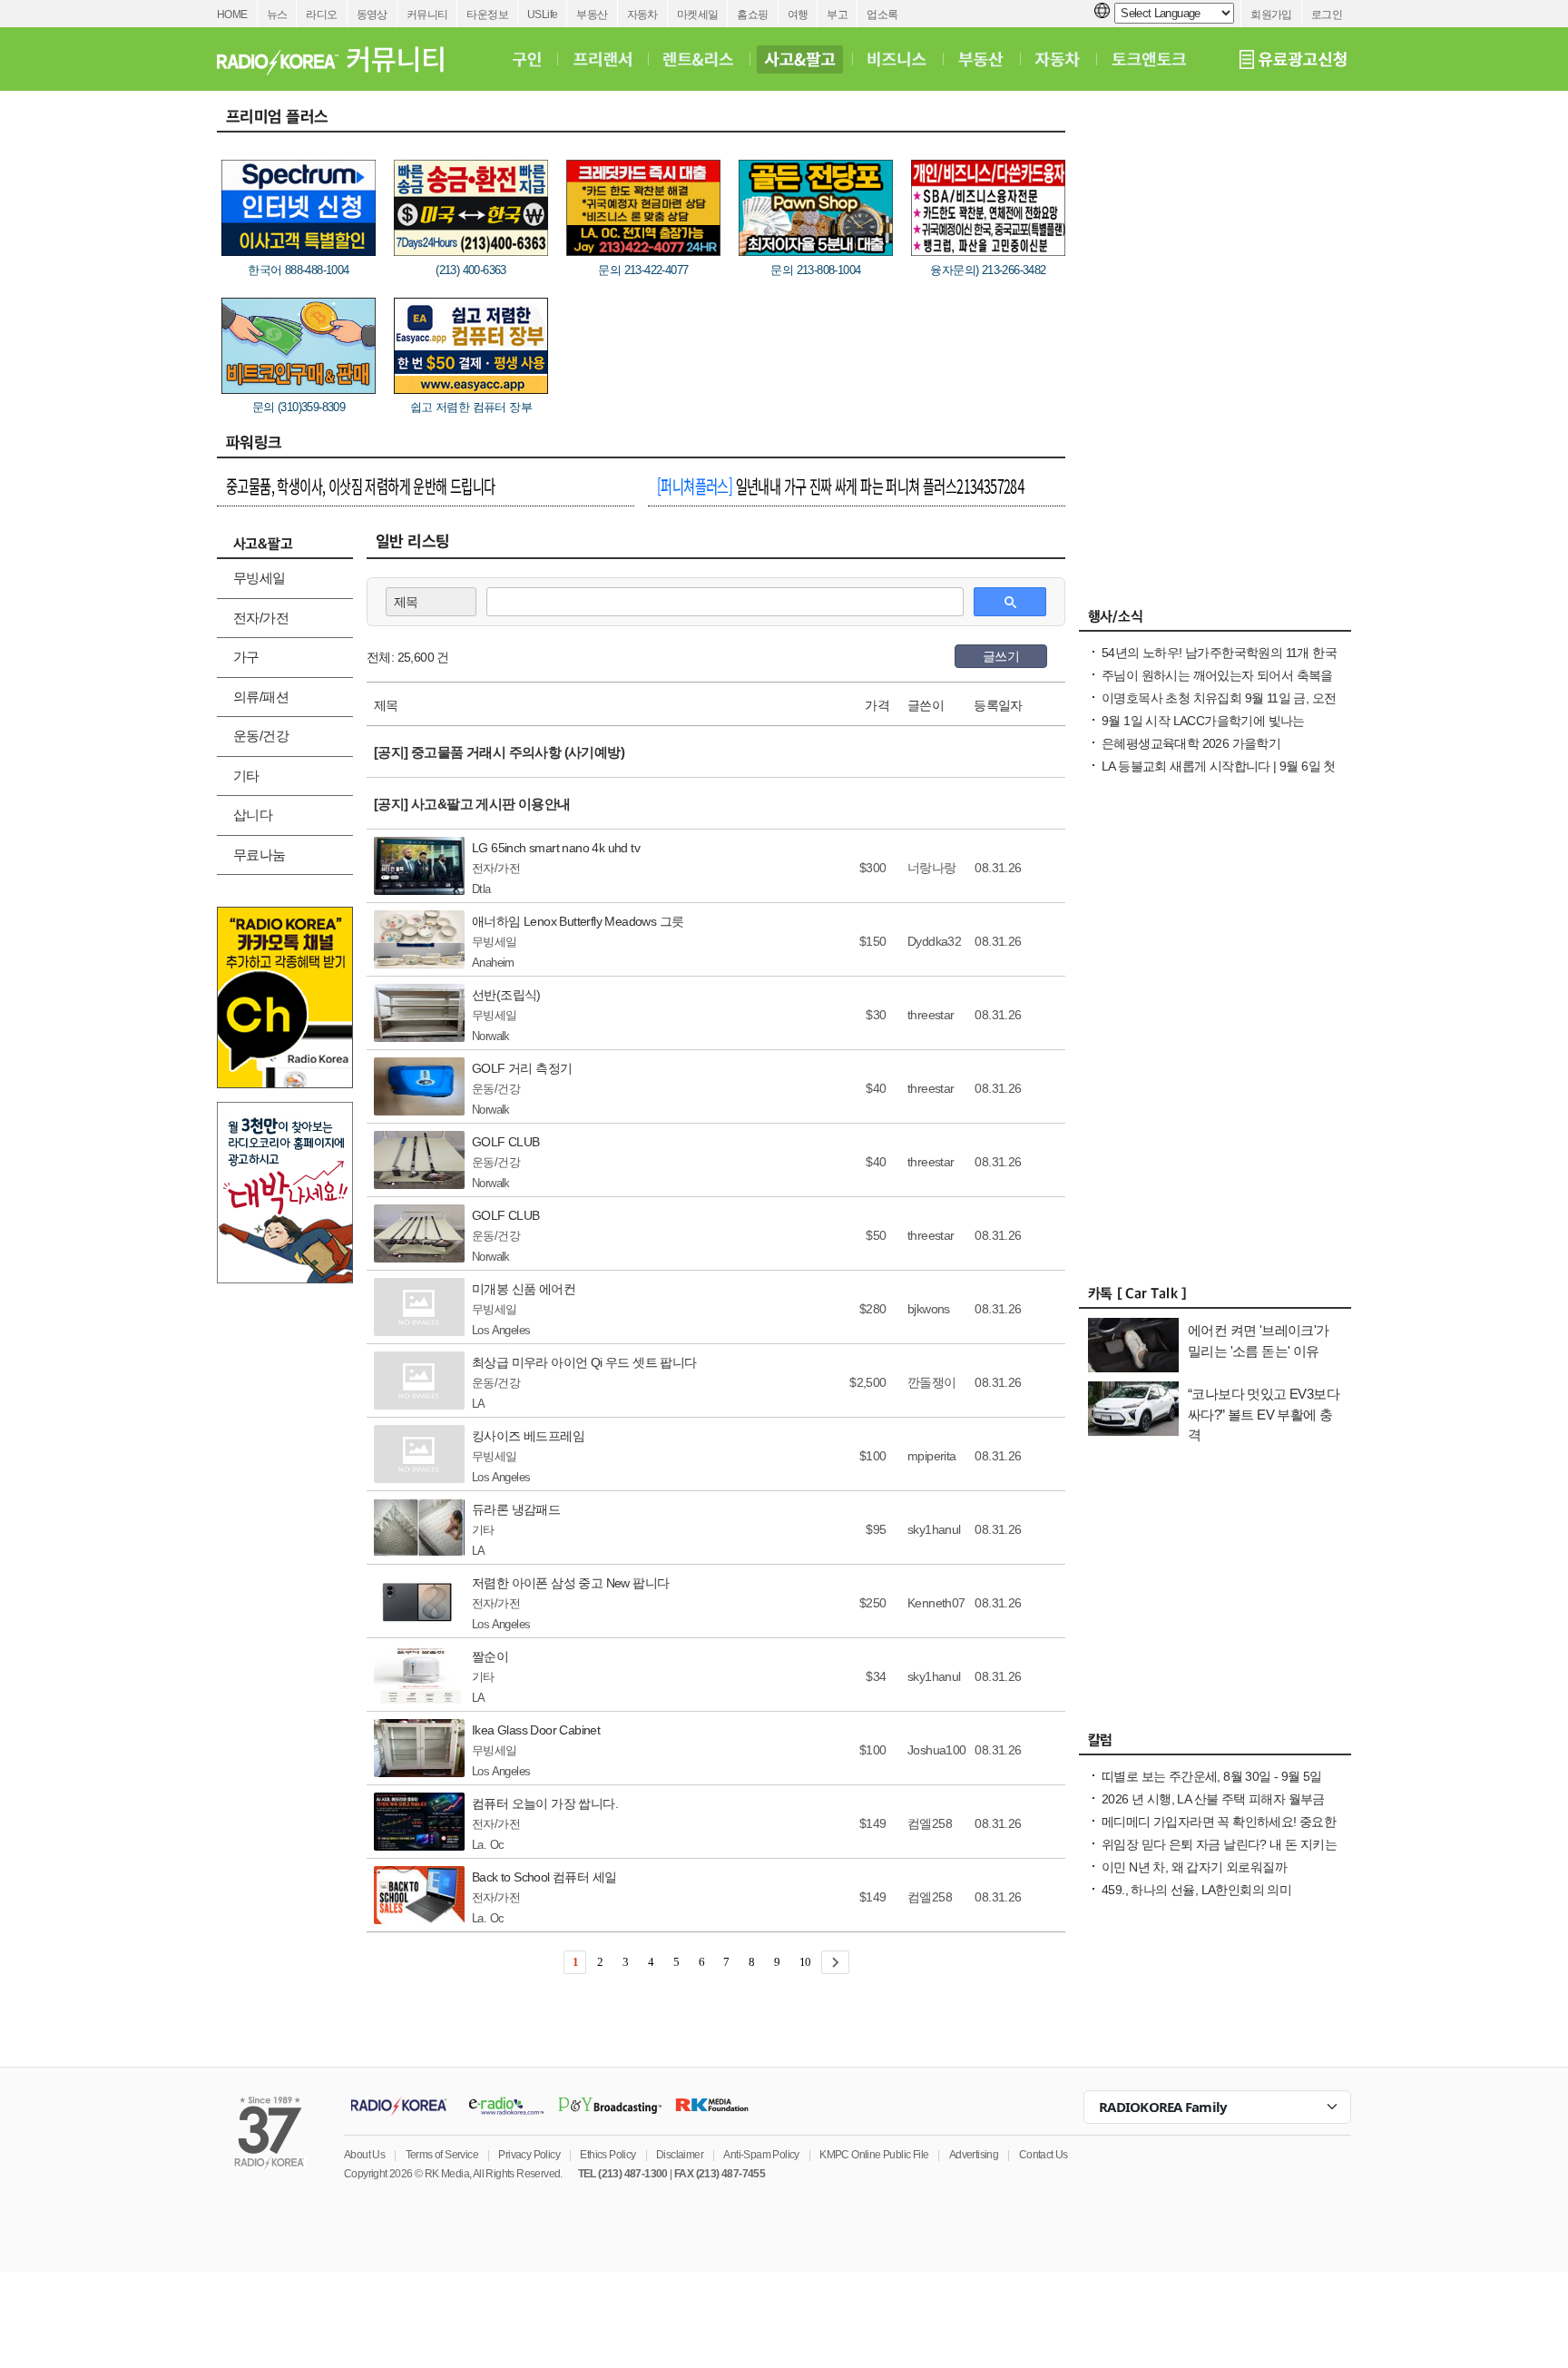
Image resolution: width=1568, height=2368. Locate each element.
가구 (246, 657)
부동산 (592, 15)
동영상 (372, 15)
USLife (542, 15)
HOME (232, 15)
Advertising (974, 2155)
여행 (798, 15)
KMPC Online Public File (874, 2155)
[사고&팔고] (800, 59)
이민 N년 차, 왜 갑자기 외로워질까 (1194, 1867)
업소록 (882, 15)
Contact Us (1044, 2155)
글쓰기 (1001, 656)
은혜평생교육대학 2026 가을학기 (1191, 743)
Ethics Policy (608, 2155)
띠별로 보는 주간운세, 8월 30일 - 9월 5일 (1212, 1776)
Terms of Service (442, 2155)
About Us (364, 2155)
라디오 (321, 15)
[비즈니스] (897, 59)
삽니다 (253, 815)
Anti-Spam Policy (761, 2155)
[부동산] (981, 59)
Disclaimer (680, 2155)
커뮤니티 (427, 15)
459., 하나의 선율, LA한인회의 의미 (1196, 1890)
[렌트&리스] (698, 59)
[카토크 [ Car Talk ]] (1215, 1298)
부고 (837, 15)
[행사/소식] (1215, 621)
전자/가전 (261, 618)
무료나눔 (260, 855)
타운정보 (487, 15)
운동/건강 (261, 736)
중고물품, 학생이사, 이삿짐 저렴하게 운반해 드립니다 (361, 486)
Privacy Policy (529, 2155)
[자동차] (1058, 59)
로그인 (1327, 15)
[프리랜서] (602, 59)
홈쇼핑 (752, 15)
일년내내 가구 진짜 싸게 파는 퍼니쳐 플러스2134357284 (840, 486)
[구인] (527, 59)
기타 (246, 776)
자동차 (642, 15)
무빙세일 (260, 578)
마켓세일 (698, 15)
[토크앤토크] (1149, 59)
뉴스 (277, 15)
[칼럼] (1215, 1744)
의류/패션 (261, 697)
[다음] (835, 1962)
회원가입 (1271, 15)
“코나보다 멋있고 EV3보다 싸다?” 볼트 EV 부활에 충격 (1264, 1414)
